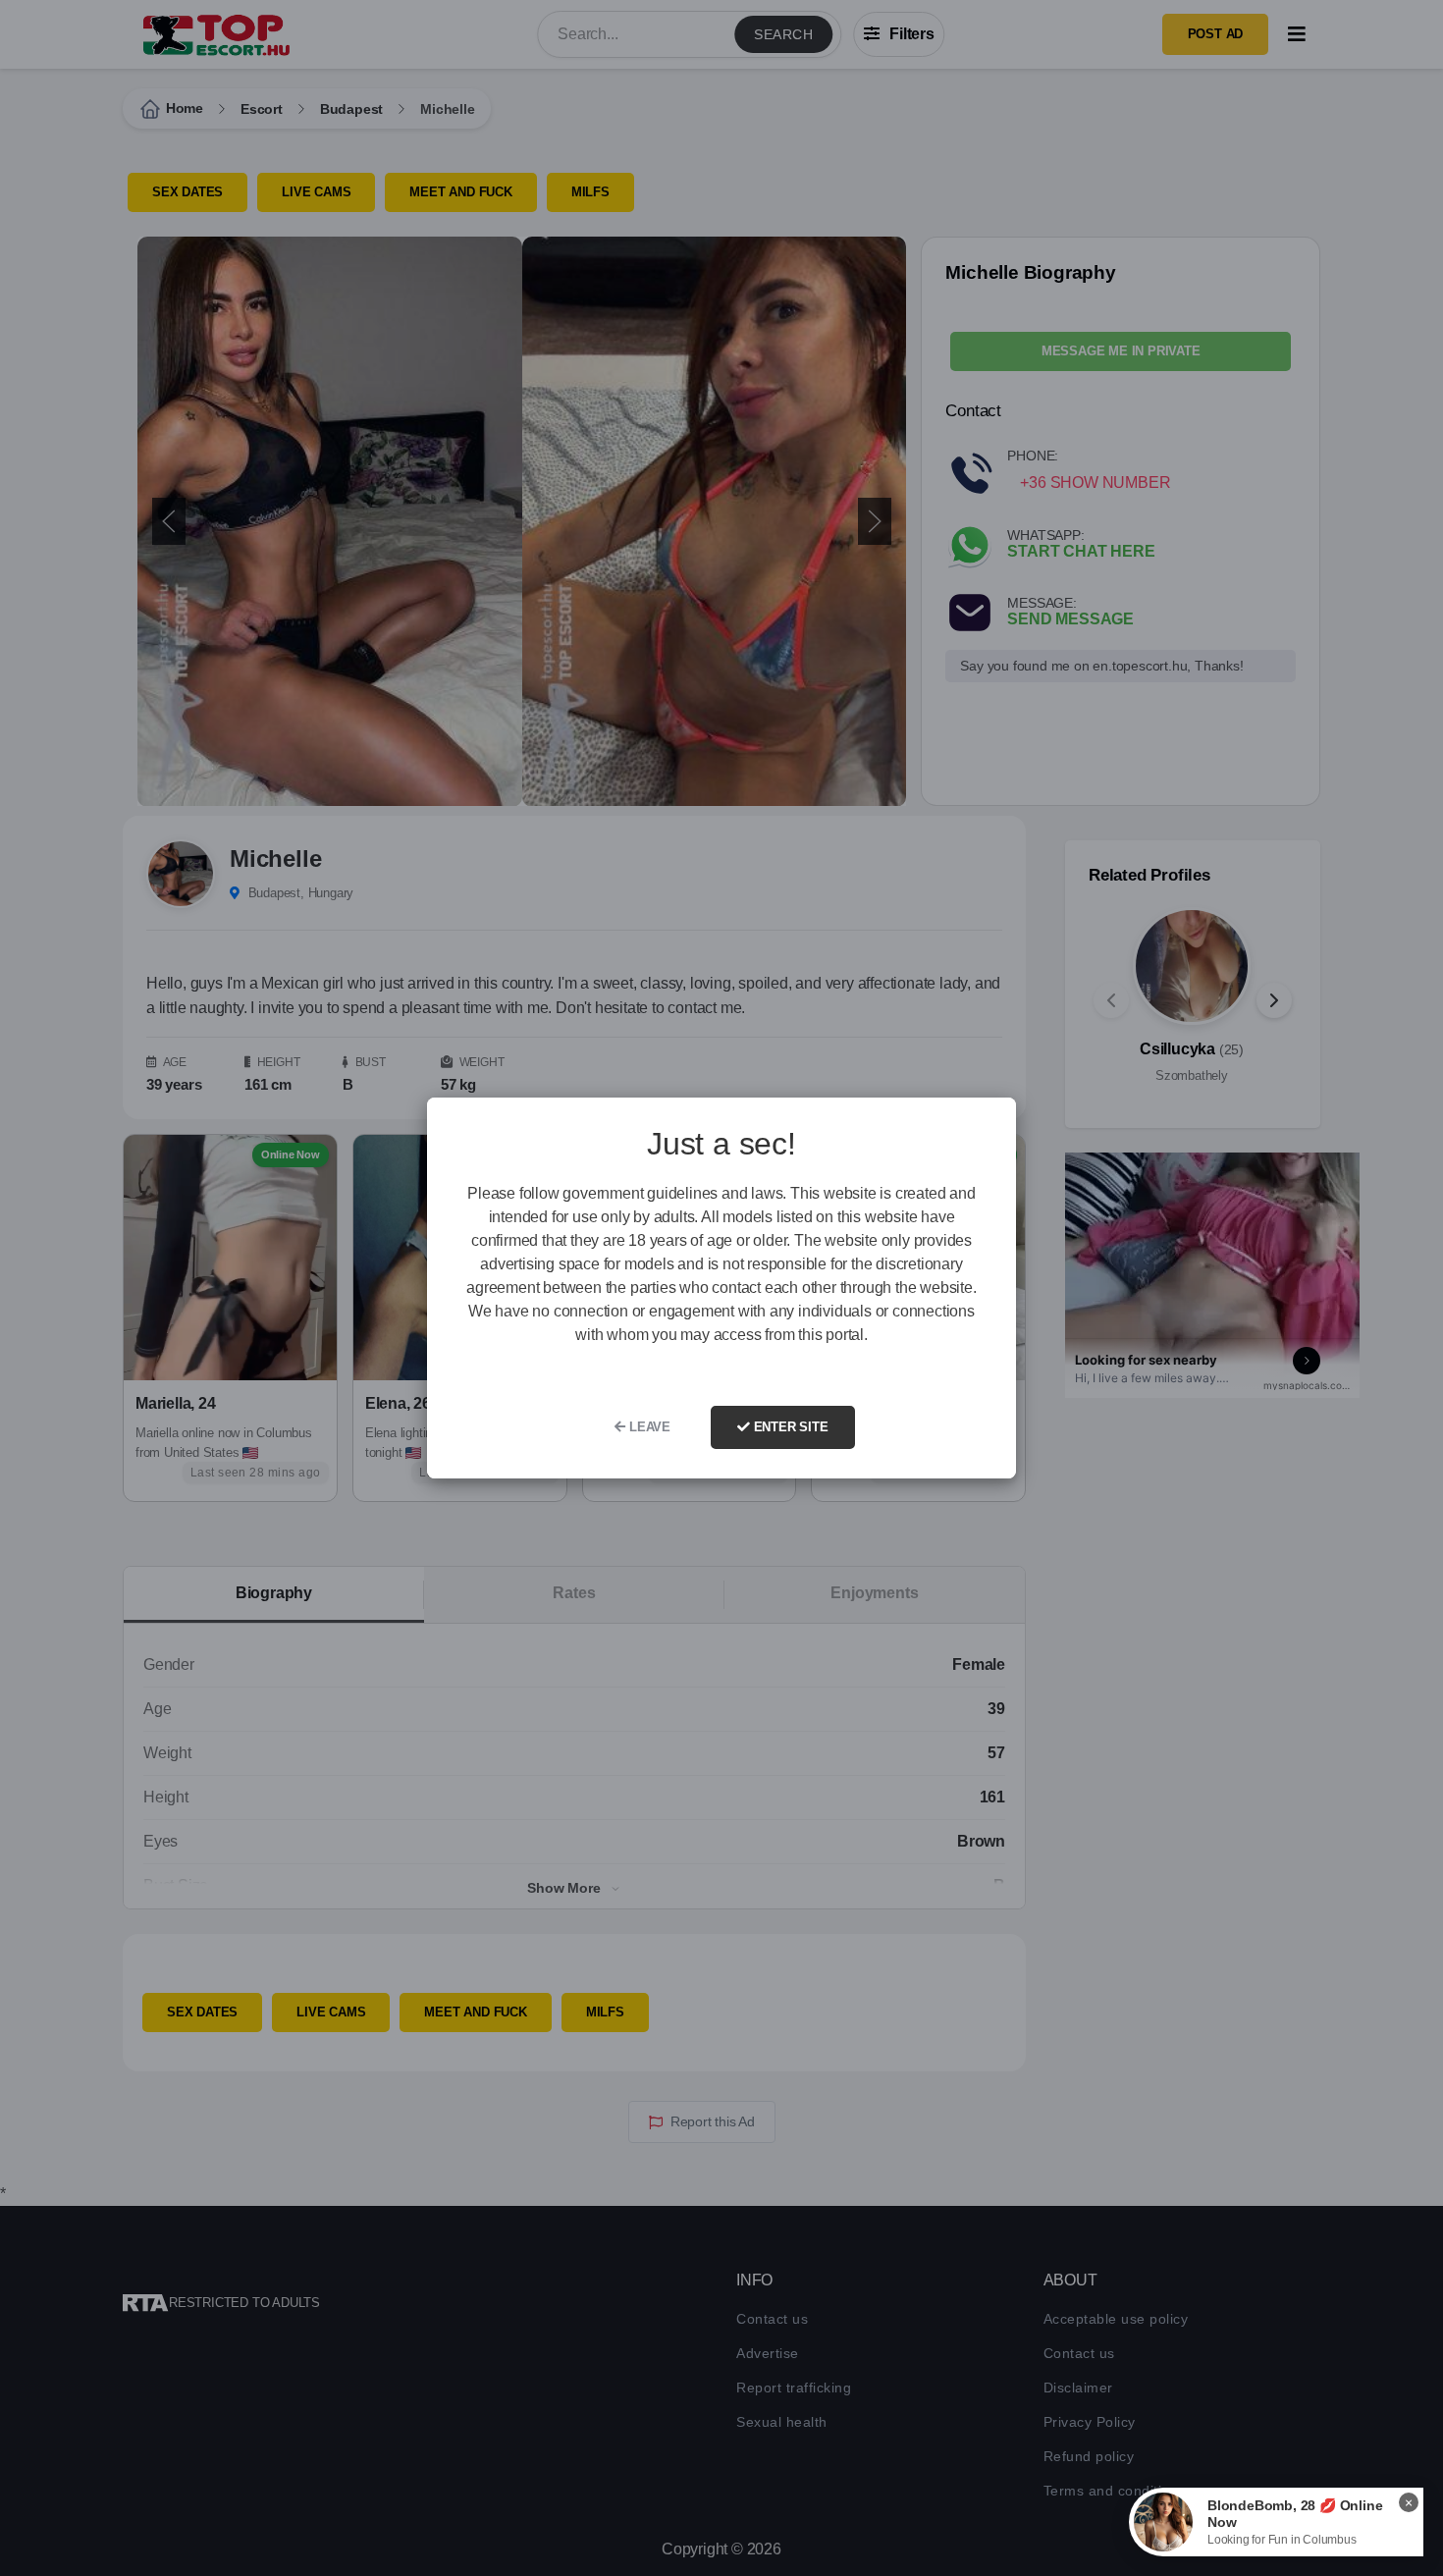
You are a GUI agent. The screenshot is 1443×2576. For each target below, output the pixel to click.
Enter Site (789, 1427)
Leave (648, 1427)
